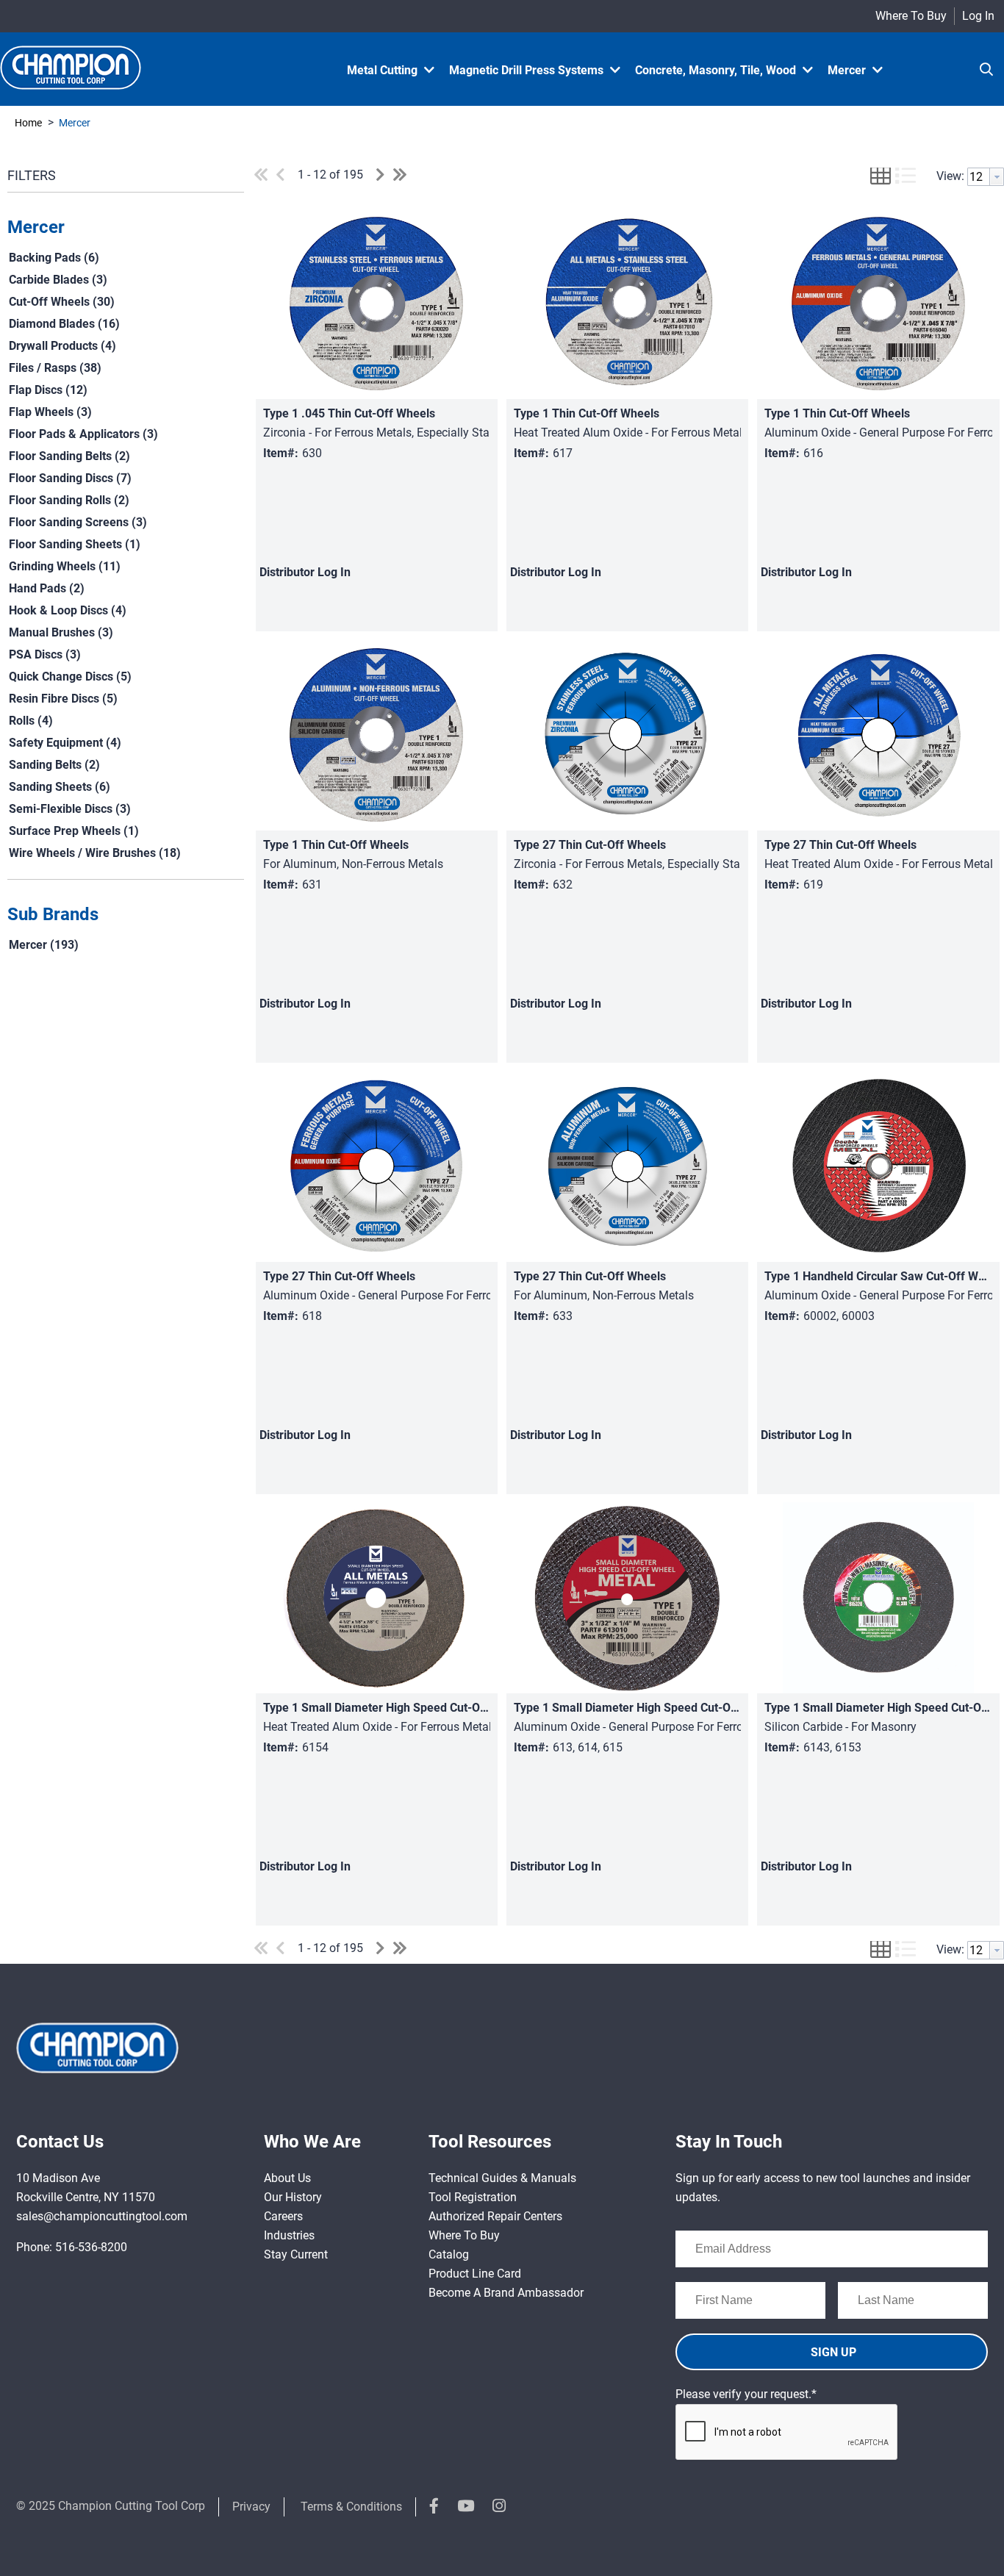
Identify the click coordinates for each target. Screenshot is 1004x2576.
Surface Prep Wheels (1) (74, 831)
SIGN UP (833, 2352)
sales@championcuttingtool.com (102, 2216)
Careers (283, 2216)
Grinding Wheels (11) (65, 566)
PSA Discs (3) (45, 654)
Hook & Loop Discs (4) (68, 610)
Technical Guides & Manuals (502, 2178)
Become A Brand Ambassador (506, 2293)
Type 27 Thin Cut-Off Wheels (590, 845)
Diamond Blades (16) (64, 324)
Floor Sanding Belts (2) (69, 456)
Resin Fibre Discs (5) (63, 699)
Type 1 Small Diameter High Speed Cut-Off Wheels (397, 1708)
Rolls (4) (31, 721)
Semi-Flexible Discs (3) (70, 809)
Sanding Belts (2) (54, 765)
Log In (978, 16)
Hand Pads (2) (47, 588)
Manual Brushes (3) (61, 632)
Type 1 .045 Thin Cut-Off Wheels (349, 413)
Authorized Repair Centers (495, 2216)
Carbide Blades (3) (58, 280)
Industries (289, 2235)
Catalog (449, 2254)
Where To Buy (911, 16)
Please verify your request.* (746, 2394)
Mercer (73, 123)
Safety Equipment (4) (65, 743)
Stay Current (296, 2254)
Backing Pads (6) (54, 258)
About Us (287, 2178)
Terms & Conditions (351, 2507)
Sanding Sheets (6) (60, 787)
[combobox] (986, 177)
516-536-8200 (91, 2247)
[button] (122, 228)
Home (28, 123)
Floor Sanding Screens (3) (78, 522)
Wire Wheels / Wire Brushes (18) (95, 853)
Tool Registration (473, 2197)
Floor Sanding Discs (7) (70, 478)
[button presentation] (997, 177)
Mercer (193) (44, 945)
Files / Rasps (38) (55, 368)
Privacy (251, 2507)
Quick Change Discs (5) (70, 677)
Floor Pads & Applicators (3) (83, 434)
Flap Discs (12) (48, 390)
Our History (293, 2197)
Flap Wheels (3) (50, 412)
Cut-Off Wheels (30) (62, 302)
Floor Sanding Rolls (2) (69, 500)
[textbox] (979, 177)
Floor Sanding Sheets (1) (75, 544)
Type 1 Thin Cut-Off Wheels (587, 413)
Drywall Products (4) (62, 346)
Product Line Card (475, 2274)
